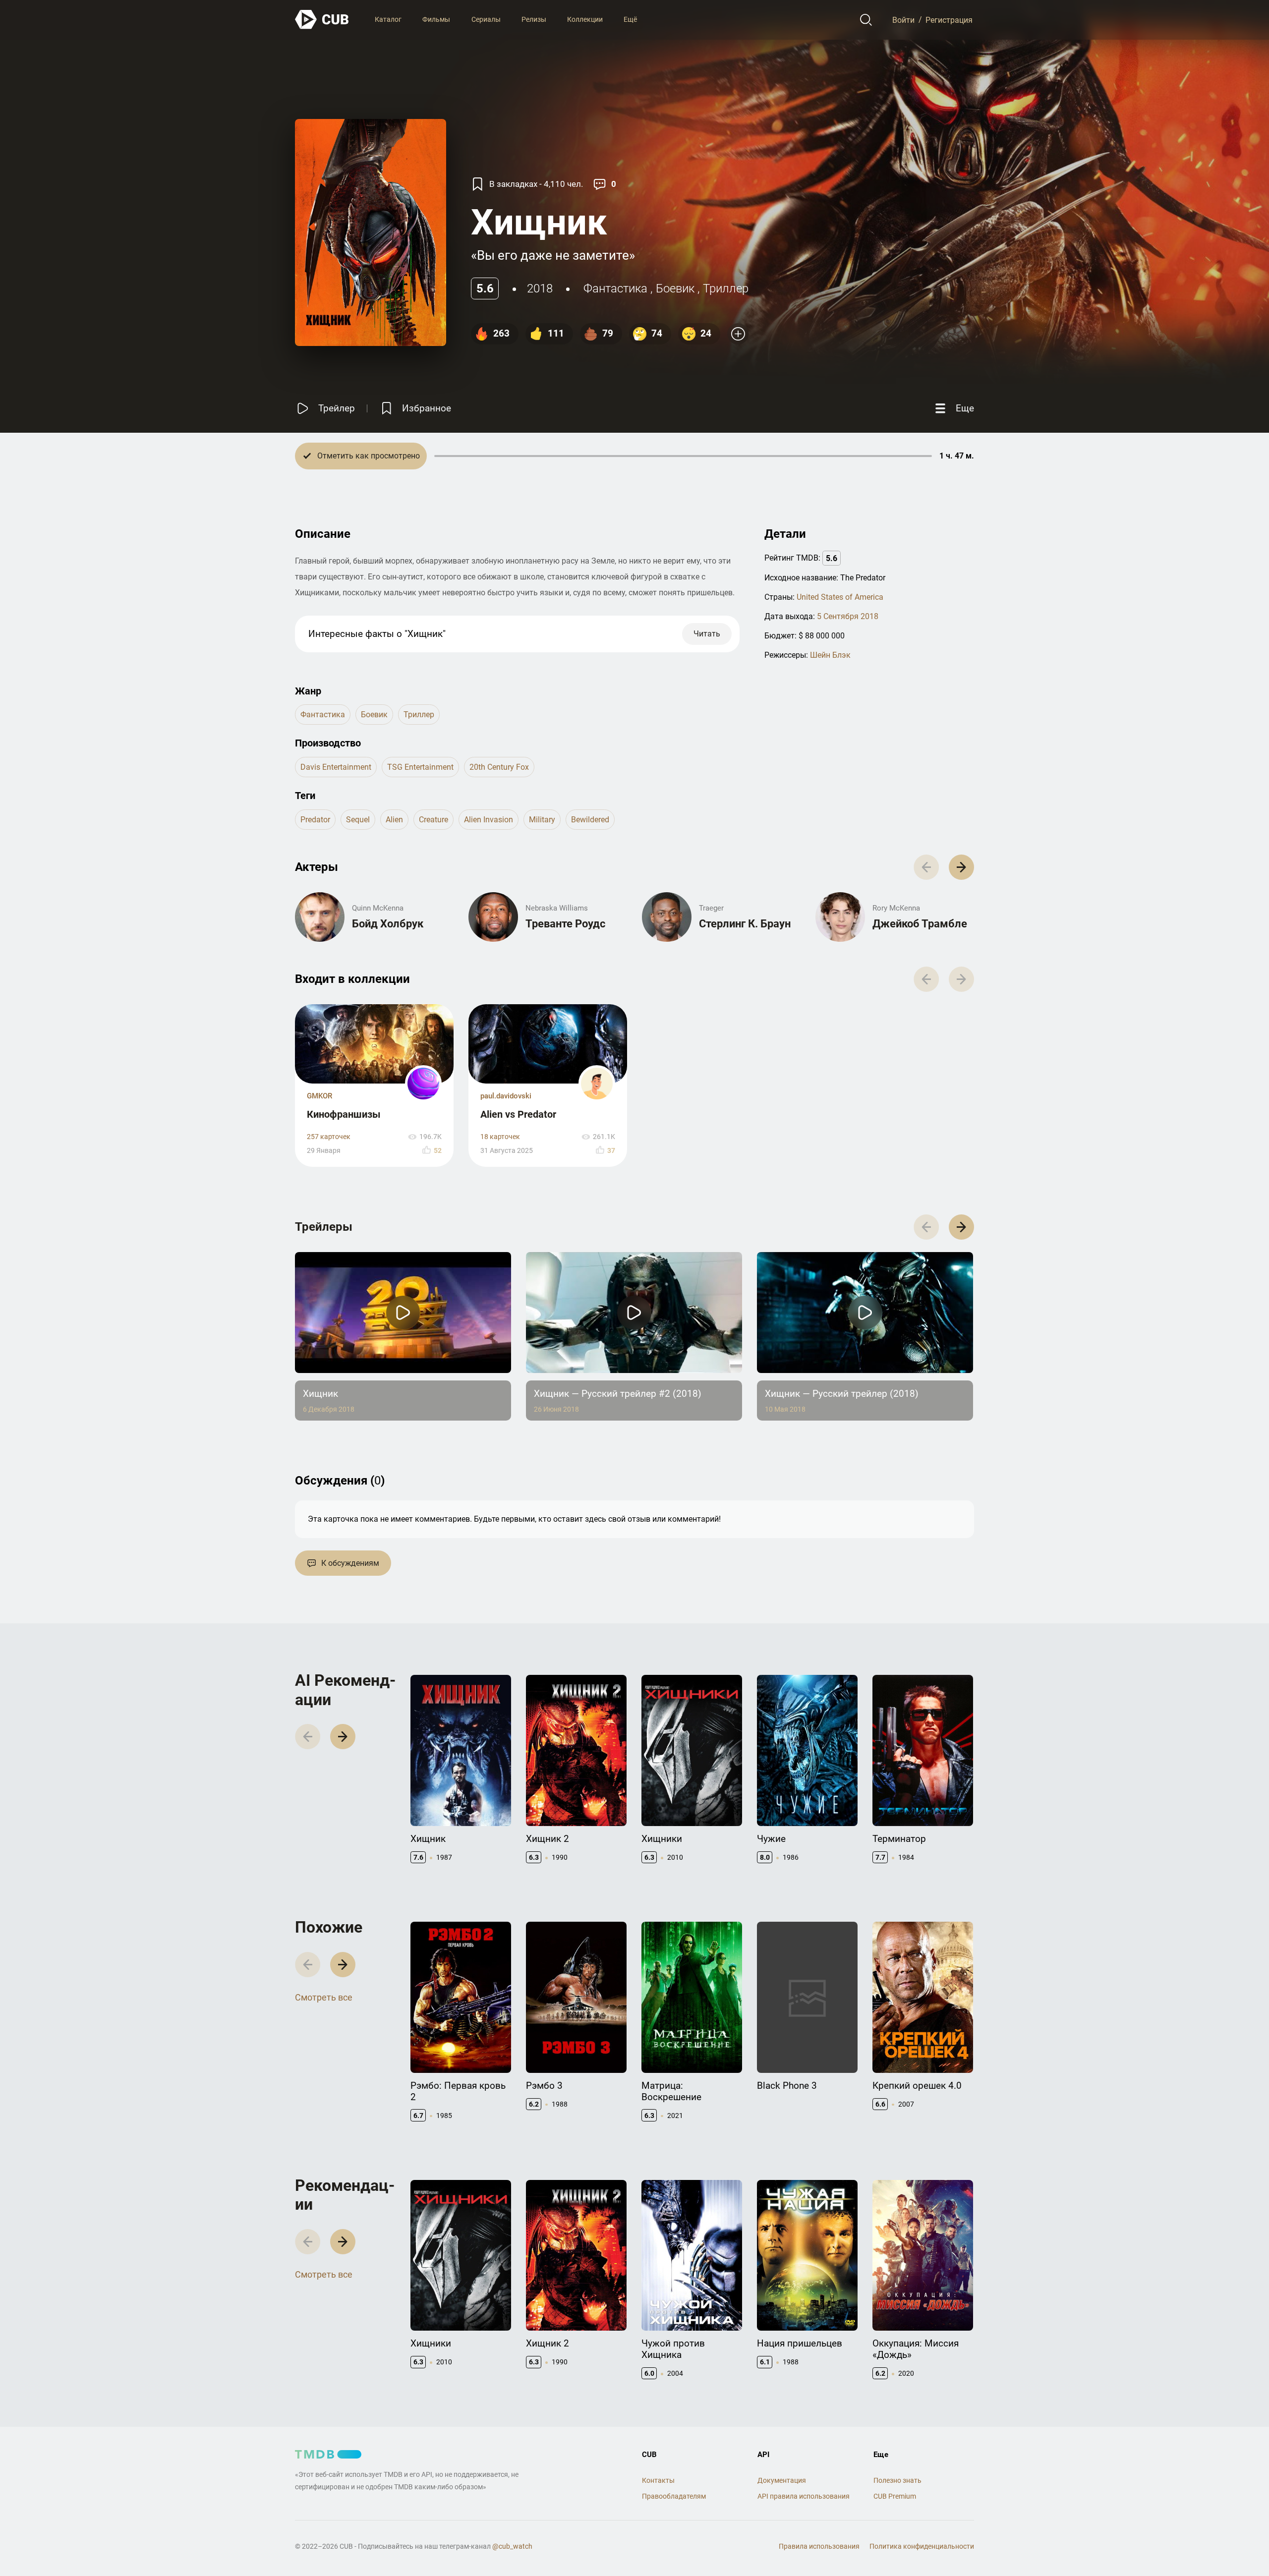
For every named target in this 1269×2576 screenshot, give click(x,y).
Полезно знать (897, 2480)
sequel (358, 820)
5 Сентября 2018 (848, 616)
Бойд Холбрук (388, 924)
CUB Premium (895, 2496)
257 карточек (329, 1137)
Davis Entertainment (336, 767)
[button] (961, 867)
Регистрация (949, 20)
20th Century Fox (499, 767)
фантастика (615, 288)
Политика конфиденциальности (922, 2546)
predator (315, 820)
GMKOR (319, 1096)
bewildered (590, 820)
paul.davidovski (506, 1096)
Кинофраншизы (344, 1114)
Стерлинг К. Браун (745, 924)
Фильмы (436, 19)
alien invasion (489, 820)
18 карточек (500, 1137)
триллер (726, 288)
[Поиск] (866, 20)
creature (433, 820)
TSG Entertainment (420, 767)
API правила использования (804, 2496)
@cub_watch (512, 2546)
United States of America (840, 597)
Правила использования (819, 2546)
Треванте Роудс (565, 924)
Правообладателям (674, 2496)
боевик (675, 288)
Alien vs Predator (518, 1114)
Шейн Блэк (830, 655)
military (542, 820)
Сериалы (486, 19)
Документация (782, 2480)
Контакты (658, 2480)
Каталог (388, 19)
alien (394, 820)
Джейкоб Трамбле (920, 924)
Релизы (534, 19)
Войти (903, 20)
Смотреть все (324, 1997)
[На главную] (322, 20)
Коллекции (585, 19)
